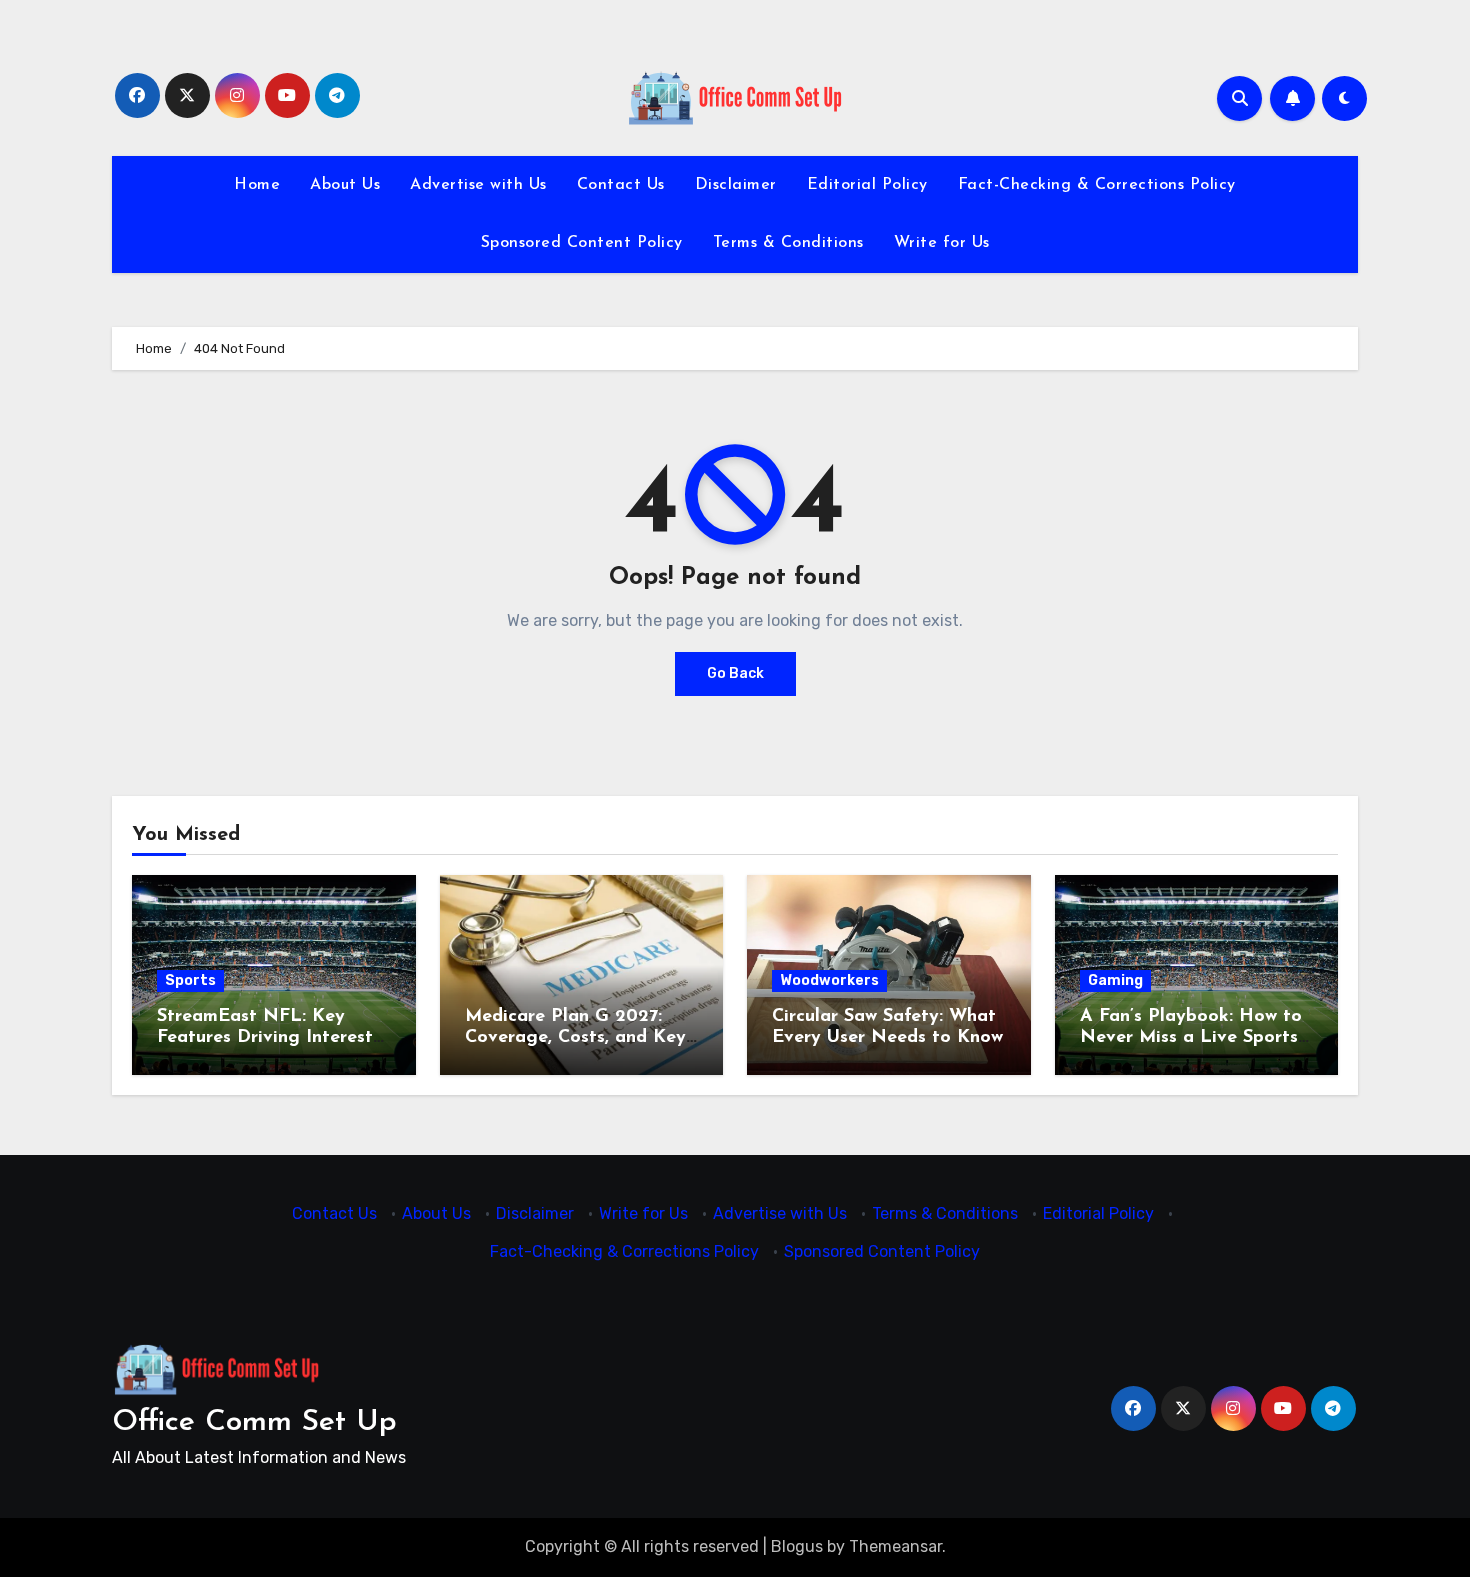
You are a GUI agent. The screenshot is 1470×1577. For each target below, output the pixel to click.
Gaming (1115, 980)
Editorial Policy (867, 185)
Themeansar (895, 1546)
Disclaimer (736, 185)
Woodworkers (829, 980)
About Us (345, 185)
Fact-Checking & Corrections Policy (1097, 185)
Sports (190, 980)
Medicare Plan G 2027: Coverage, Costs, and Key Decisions (575, 1038)
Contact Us (621, 185)
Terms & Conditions (788, 243)
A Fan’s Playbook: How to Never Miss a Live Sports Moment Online (1191, 1038)
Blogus (797, 1546)
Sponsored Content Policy (582, 243)
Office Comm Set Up (254, 1422)
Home (257, 185)
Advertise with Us (478, 185)
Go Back (735, 673)
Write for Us (942, 243)
